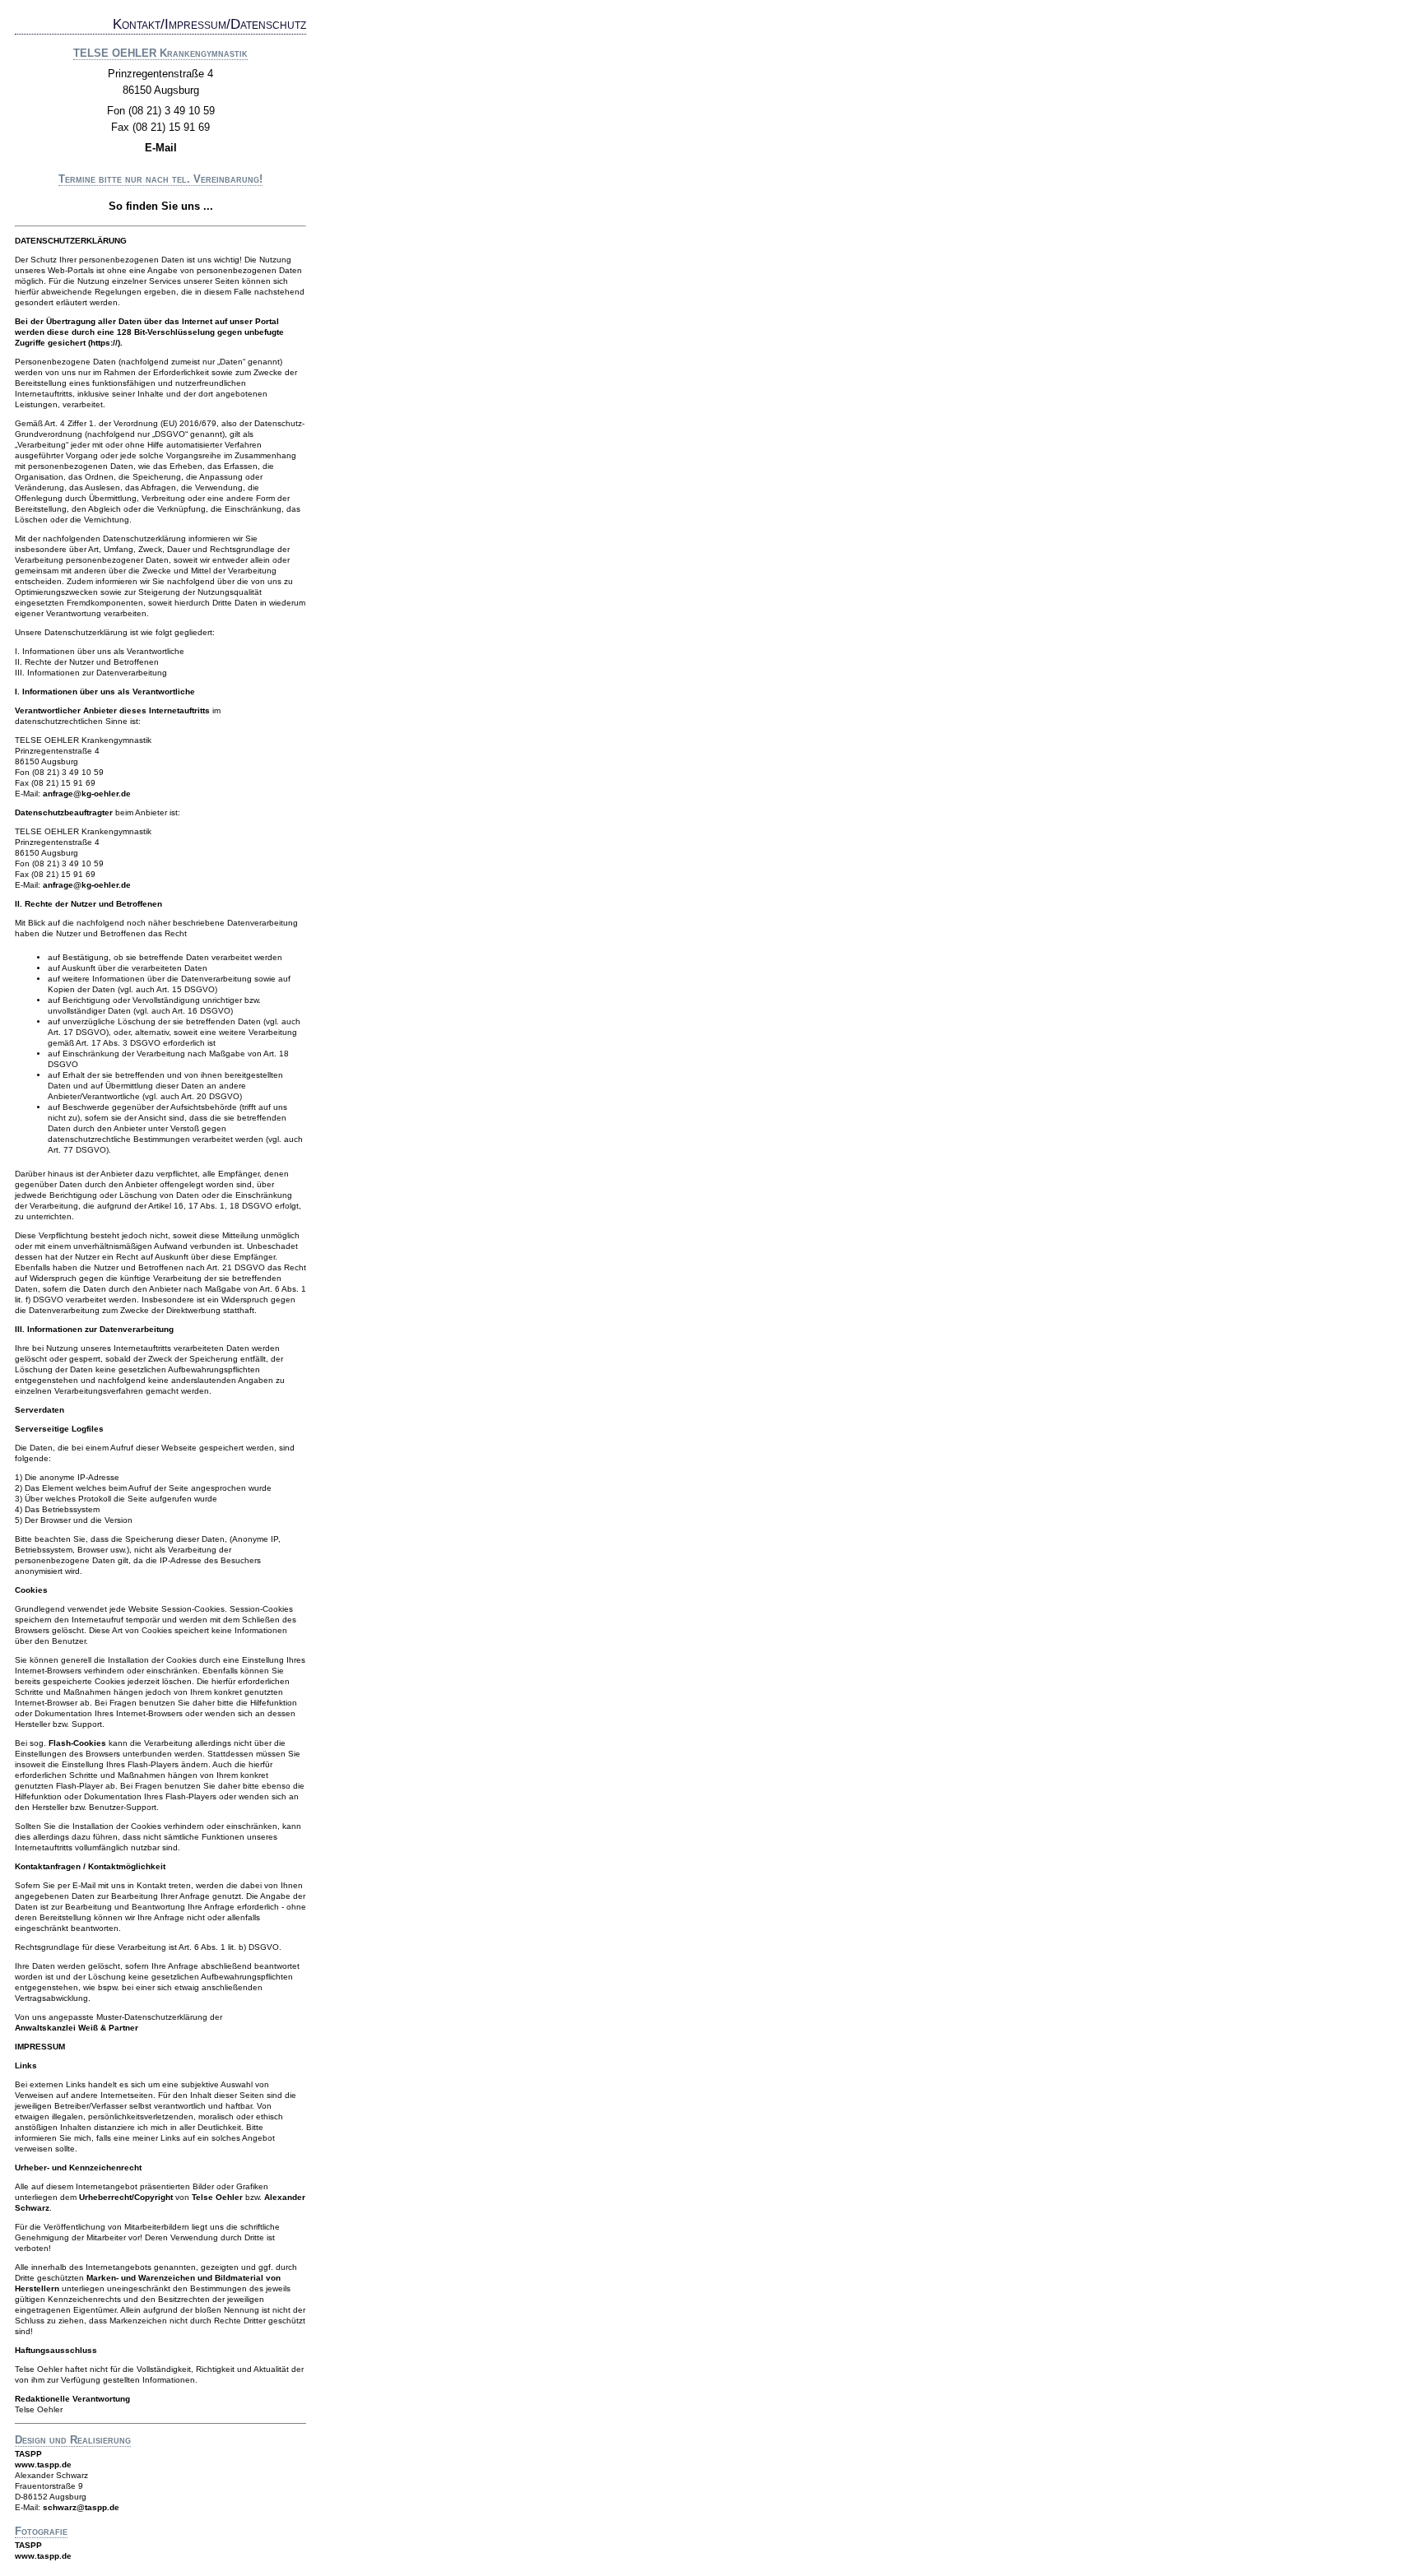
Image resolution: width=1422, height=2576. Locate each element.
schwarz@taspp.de (81, 2507)
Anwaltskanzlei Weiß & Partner (77, 2028)
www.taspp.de (43, 2465)
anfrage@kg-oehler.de (87, 794)
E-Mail (161, 148)
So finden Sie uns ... (161, 206)
